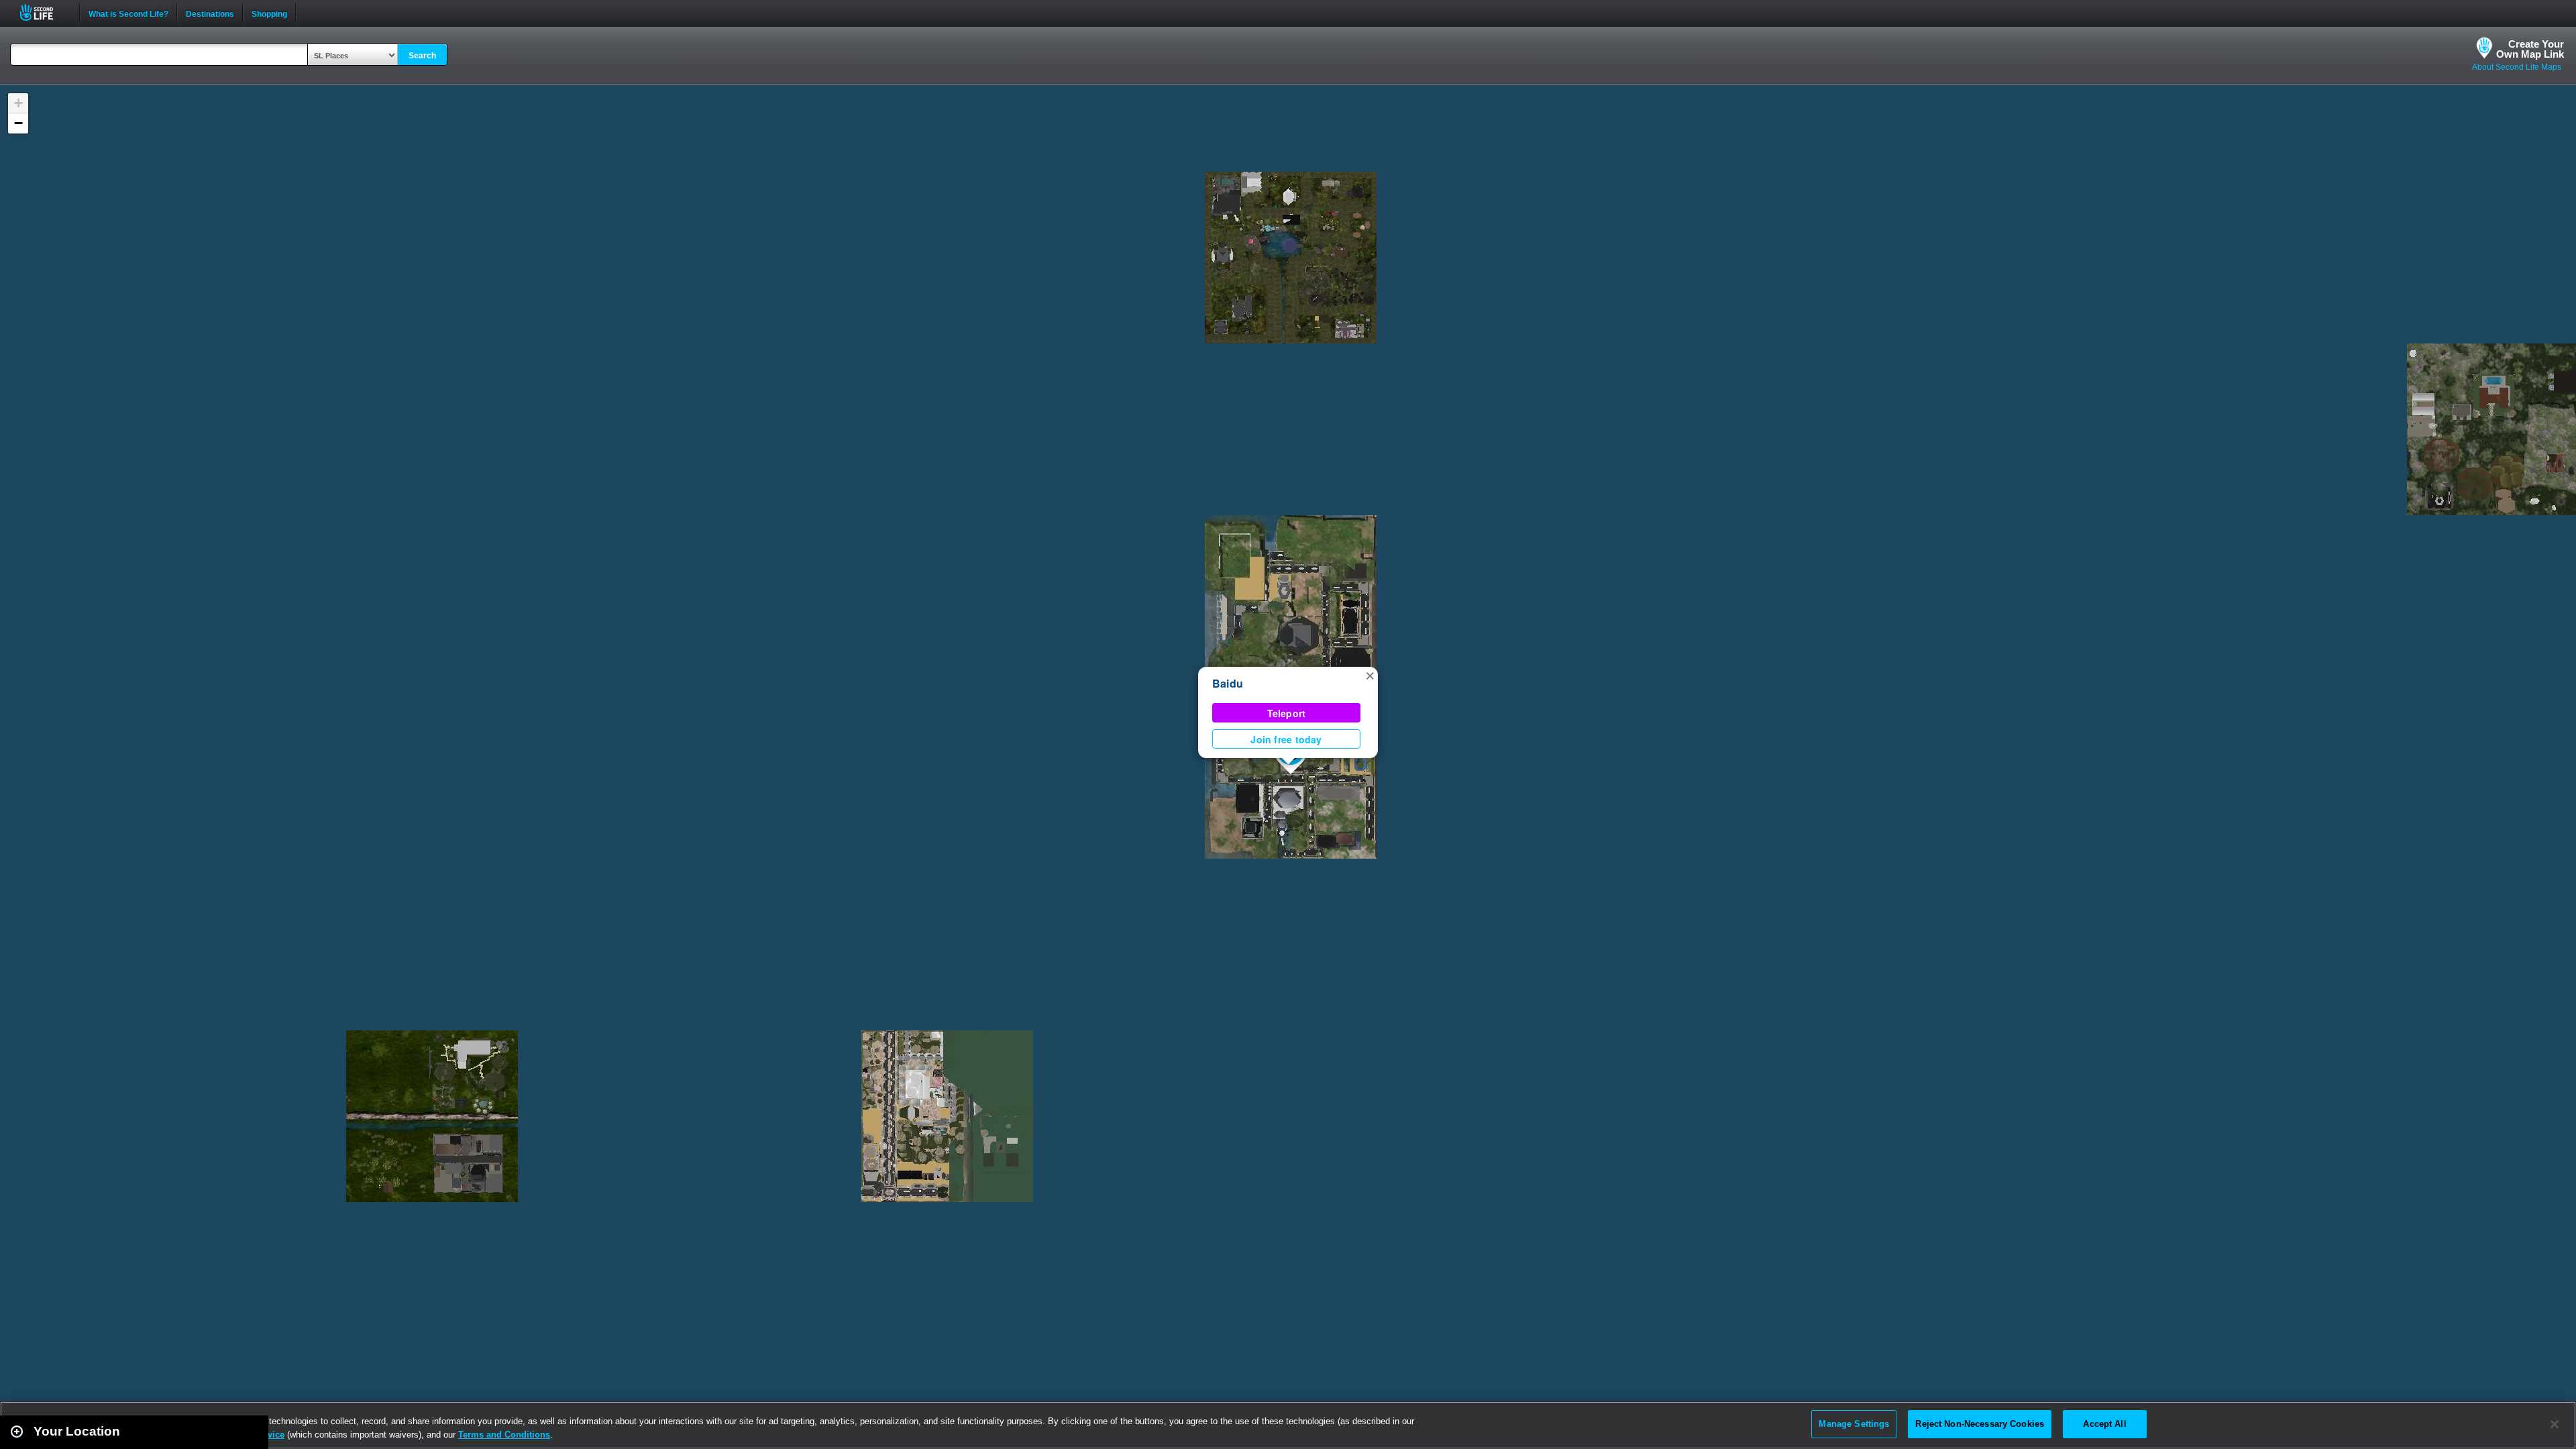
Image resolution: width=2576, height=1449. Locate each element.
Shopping (269, 13)
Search (422, 56)
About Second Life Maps (2517, 67)
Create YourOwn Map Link (2530, 49)
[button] (1370, 675)
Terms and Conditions (504, 1435)
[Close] (2555, 1424)
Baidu (1228, 683)
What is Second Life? (128, 13)
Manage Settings (1854, 1424)
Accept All (2104, 1424)
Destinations (210, 13)
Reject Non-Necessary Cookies (1980, 1424)
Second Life (44, 12)
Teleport (1287, 713)
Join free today (1286, 739)
